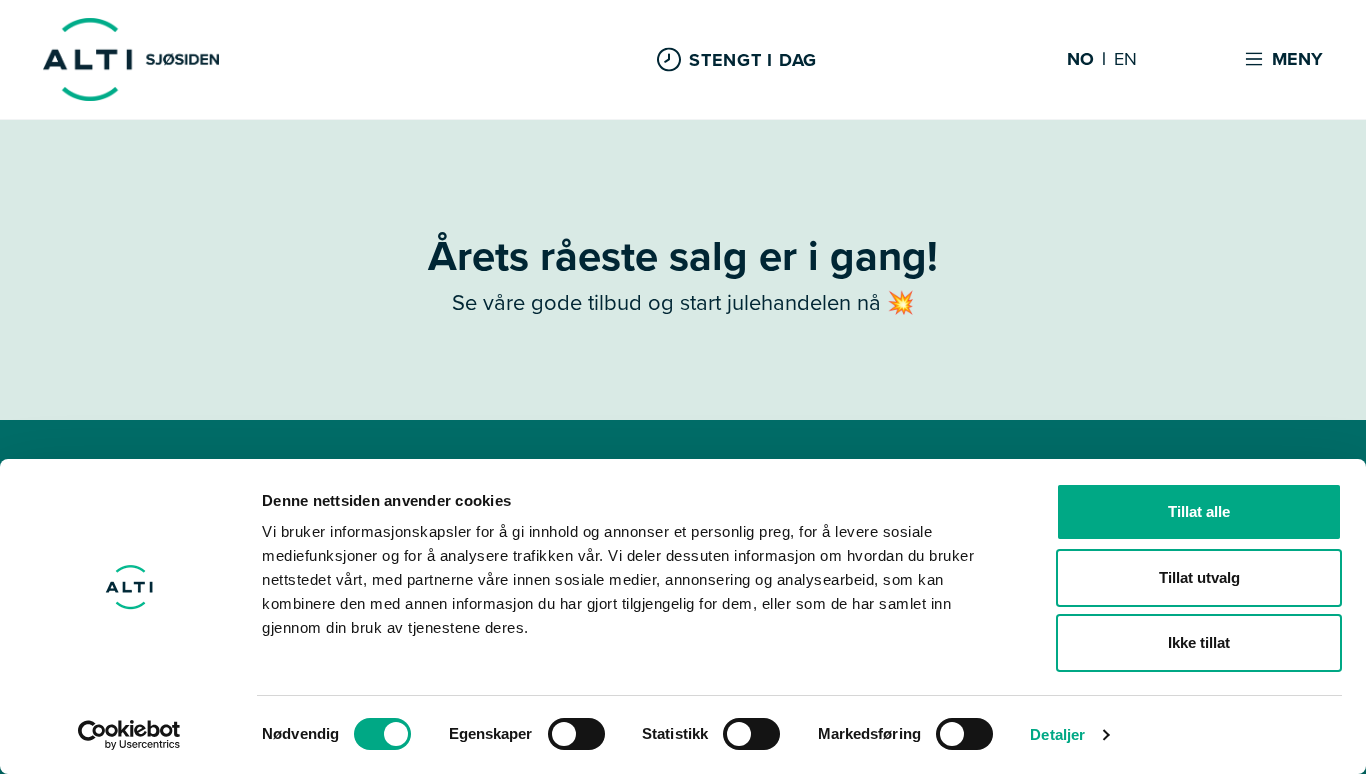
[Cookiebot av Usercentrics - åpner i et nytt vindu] (129, 735)
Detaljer (1057, 734)
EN (1125, 60)
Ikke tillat (1199, 642)
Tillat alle (1199, 511)
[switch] (576, 734)
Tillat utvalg (1199, 577)
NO (1080, 60)
